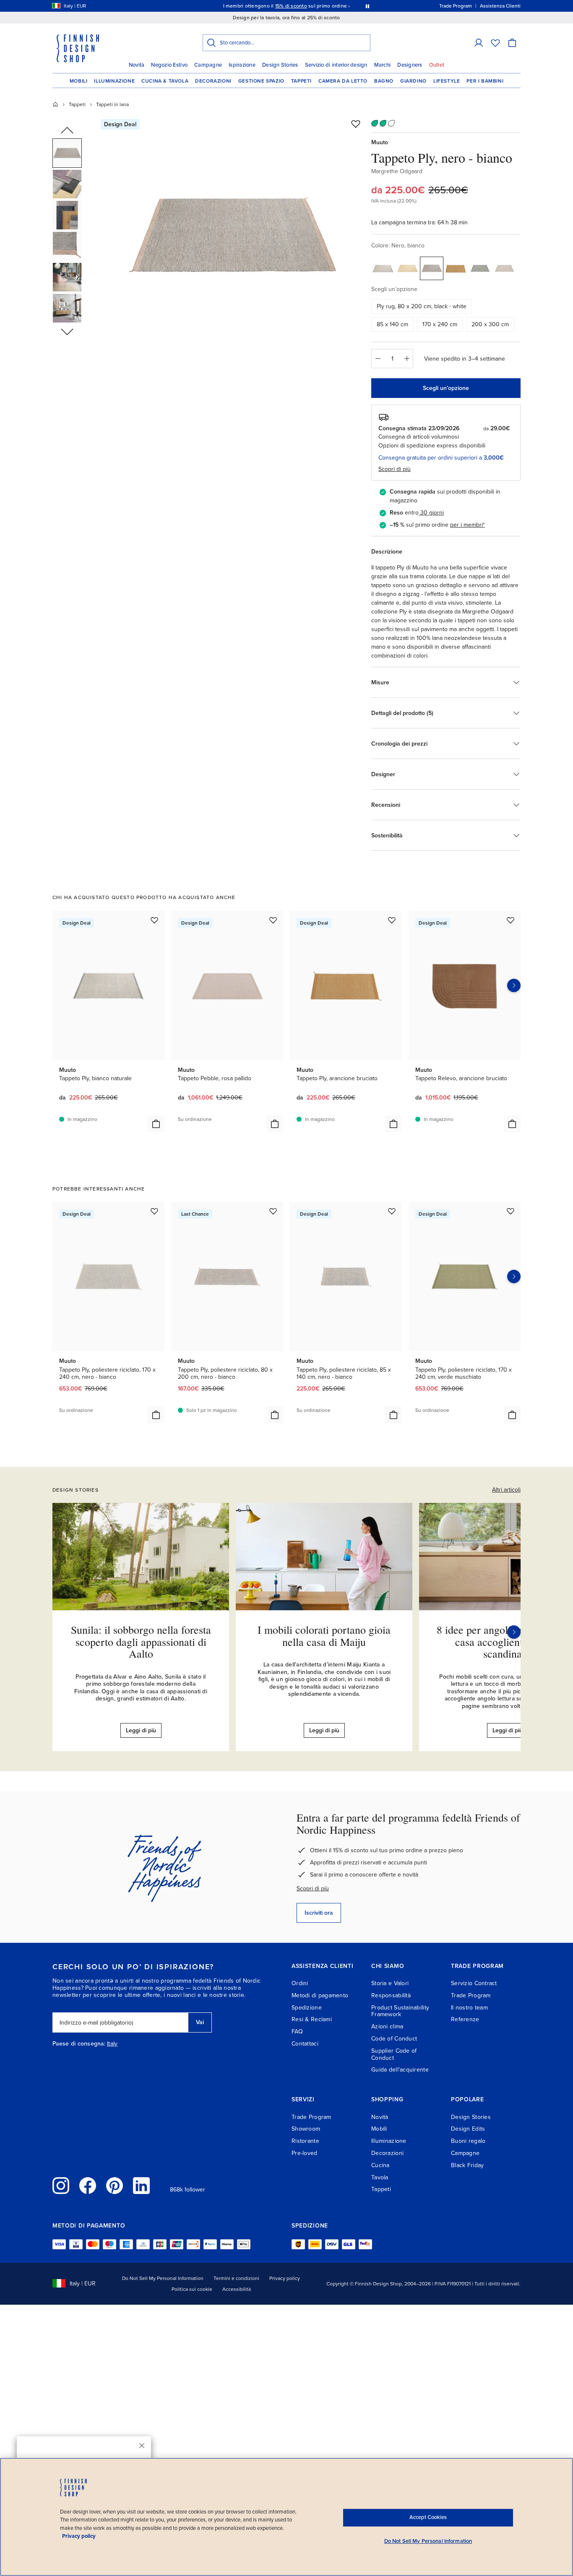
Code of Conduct (394, 2039)
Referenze (465, 2019)
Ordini (300, 1983)
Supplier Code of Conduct (394, 2054)
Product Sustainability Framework (400, 2011)
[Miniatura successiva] (67, 331)
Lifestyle (447, 81)
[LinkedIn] (141, 2186)
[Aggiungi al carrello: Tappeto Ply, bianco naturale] (156, 1124)
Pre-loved (305, 2153)
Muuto (380, 142)
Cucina (380, 2165)
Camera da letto (343, 81)
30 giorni (432, 513)
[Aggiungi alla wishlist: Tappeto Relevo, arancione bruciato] (510, 920)
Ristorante (305, 2141)
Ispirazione (242, 65)
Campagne (208, 65)
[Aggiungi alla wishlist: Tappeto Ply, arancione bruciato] (392, 920)
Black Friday (467, 2165)
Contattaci (305, 2044)
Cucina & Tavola (165, 81)
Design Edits (468, 2129)
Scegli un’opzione (446, 388)
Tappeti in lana (112, 104)
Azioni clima (387, 2026)
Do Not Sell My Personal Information (163, 2278)
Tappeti (301, 81)
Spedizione (307, 2008)
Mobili (79, 81)
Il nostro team (469, 2008)
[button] (479, 43)
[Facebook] (88, 2186)
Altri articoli (506, 1490)
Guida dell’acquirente (400, 2070)
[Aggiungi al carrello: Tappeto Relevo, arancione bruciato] (512, 1124)
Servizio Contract (474, 1983)
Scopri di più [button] (395, 469)
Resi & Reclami (312, 2019)
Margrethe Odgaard (397, 171)
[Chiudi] (142, 2446)
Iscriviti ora (319, 1913)
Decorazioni (213, 81)
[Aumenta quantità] (407, 359)
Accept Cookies (428, 2517)
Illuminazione (114, 81)
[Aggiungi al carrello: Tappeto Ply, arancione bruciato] (393, 1124)
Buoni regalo (468, 2141)
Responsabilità (391, 1995)
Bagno (384, 81)
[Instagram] (61, 2186)
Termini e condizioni (236, 2278)
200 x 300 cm (490, 324)
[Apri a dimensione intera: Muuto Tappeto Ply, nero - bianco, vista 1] (233, 236)
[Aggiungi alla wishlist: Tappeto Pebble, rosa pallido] (273, 920)
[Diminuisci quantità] (378, 359)
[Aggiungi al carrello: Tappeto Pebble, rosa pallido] (275, 1124)
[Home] (55, 104)
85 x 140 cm (392, 324)
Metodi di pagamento (320, 1995)
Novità (137, 65)
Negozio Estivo (169, 65)
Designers (410, 65)
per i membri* (468, 525)
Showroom (306, 2129)
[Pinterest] (115, 2186)
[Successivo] (514, 1632)
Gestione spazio (261, 81)
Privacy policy (285, 2278)
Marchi (383, 65)
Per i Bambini (485, 81)
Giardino (413, 81)
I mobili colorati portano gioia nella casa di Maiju (324, 1636)
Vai (200, 2022)
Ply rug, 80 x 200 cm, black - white (422, 306)
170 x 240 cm (440, 324)
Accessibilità (237, 2289)
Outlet (437, 65)
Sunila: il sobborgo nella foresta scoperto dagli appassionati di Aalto (141, 1642)
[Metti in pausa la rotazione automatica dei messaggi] (367, 6)
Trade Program (471, 1995)
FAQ (297, 2031)
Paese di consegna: (79, 2044)
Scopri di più (313, 1888)
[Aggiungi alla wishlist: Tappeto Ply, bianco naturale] (154, 920)
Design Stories (280, 65)
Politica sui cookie (192, 2289)
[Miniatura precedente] (67, 131)
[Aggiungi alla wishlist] (356, 124)
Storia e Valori (390, 1983)
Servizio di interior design (336, 65)
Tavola (380, 2177)
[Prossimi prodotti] (514, 985)
